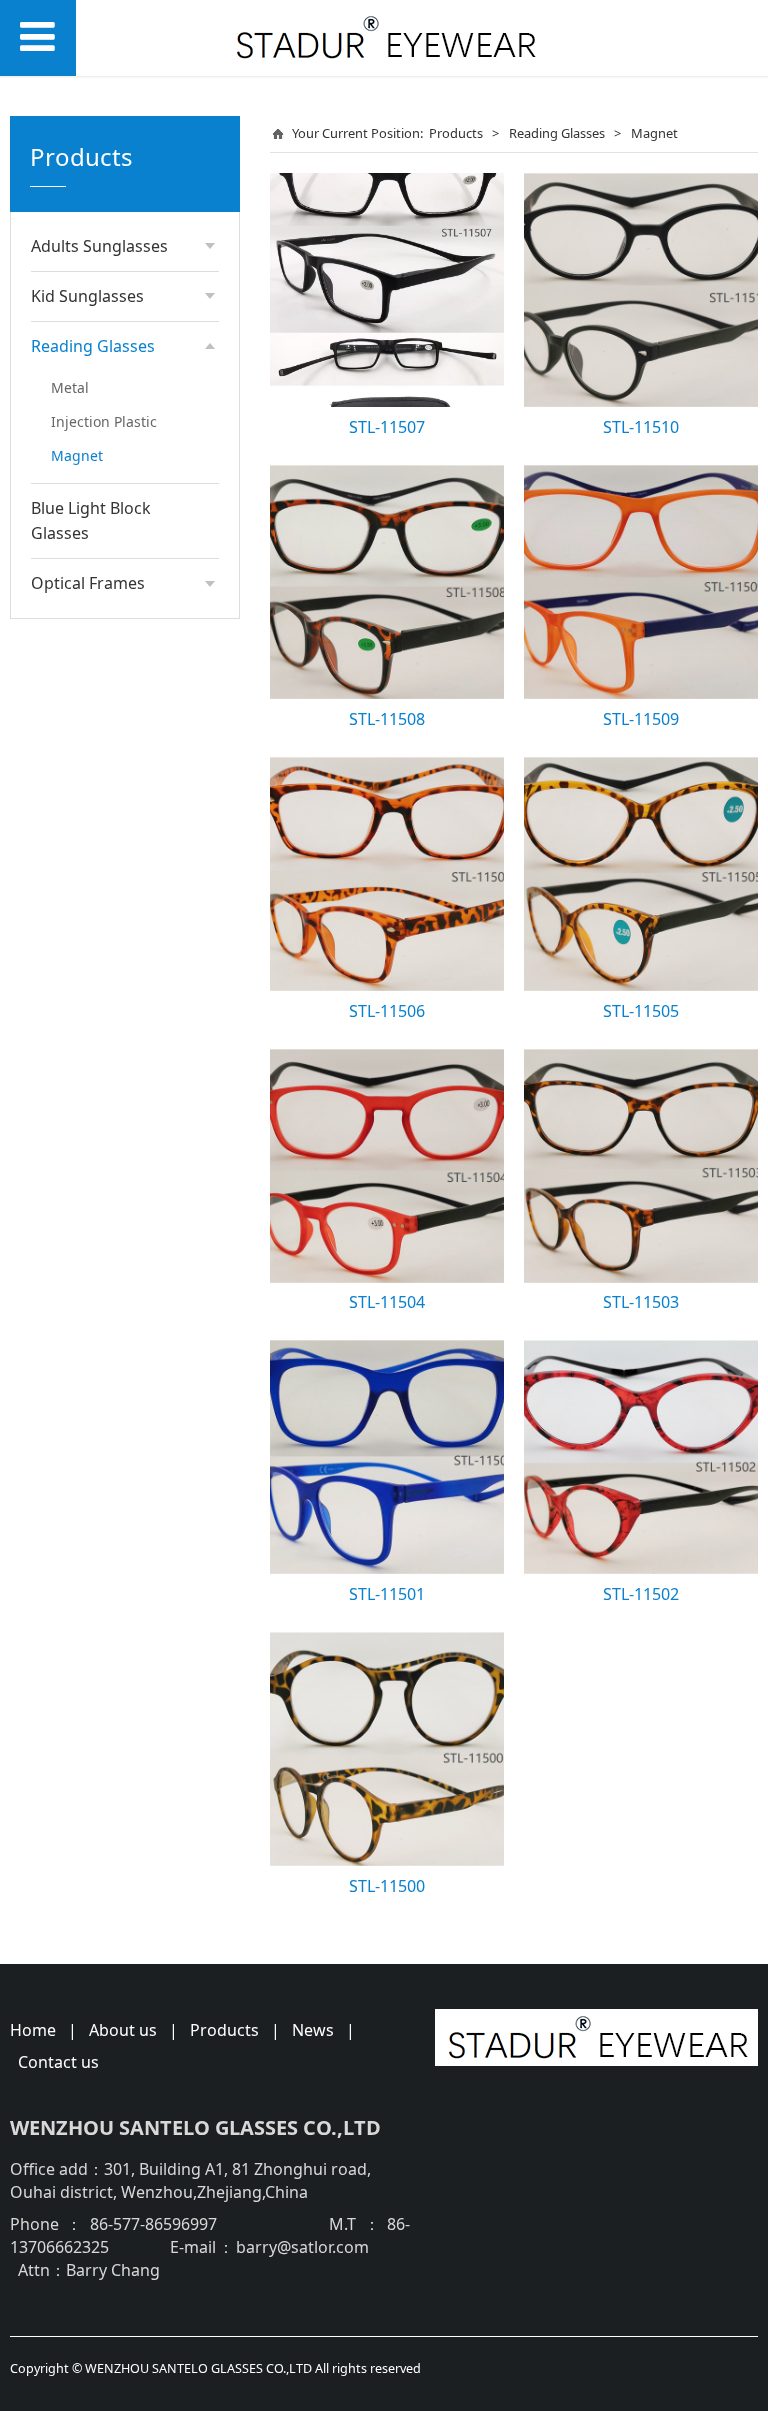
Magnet (77, 455)
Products (456, 133)
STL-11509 (641, 719)
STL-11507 (387, 427)
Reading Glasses (557, 133)
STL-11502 (641, 1594)
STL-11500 (387, 1886)
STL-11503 (641, 1302)
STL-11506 (387, 1011)
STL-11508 (387, 719)
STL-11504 (387, 1302)
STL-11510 (641, 427)
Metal (70, 387)
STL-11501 (387, 1594)
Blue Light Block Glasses (91, 520)
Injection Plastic (104, 421)
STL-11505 (641, 1011)
